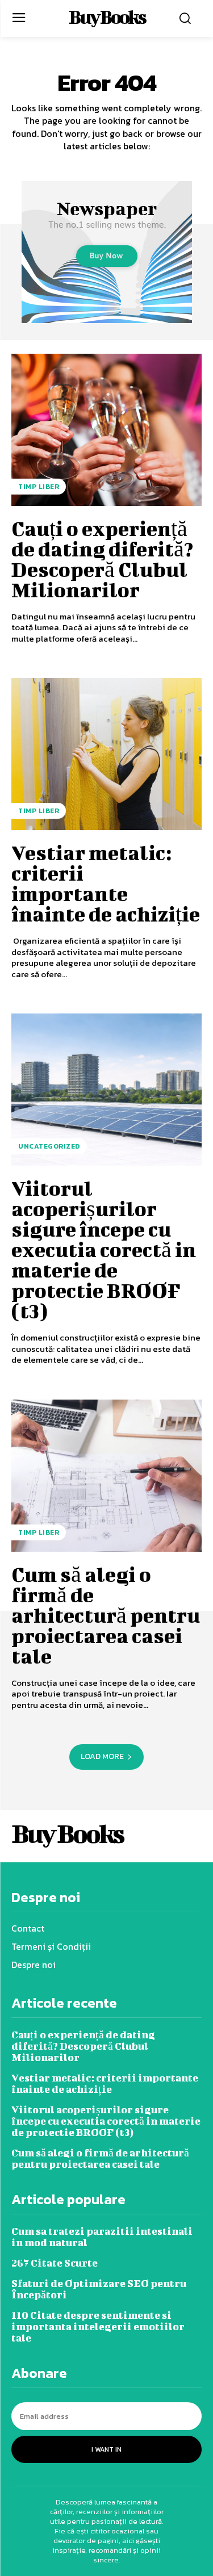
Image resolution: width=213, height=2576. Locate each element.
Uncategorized (49, 1146)
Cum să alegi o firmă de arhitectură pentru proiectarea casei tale (106, 1615)
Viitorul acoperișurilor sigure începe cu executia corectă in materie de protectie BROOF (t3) (104, 1249)
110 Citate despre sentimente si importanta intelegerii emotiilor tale (98, 2326)
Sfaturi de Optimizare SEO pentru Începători (99, 2289)
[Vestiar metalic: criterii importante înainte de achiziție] (106, 754)
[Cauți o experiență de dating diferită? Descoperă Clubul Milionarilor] (106, 430)
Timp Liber (39, 487)
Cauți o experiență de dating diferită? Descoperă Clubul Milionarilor (102, 559)
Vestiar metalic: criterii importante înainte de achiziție (106, 883)
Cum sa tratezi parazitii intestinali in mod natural (102, 2237)
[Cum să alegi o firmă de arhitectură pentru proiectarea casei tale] (106, 1476)
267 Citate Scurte (55, 2263)
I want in (106, 2449)
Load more (102, 1756)
